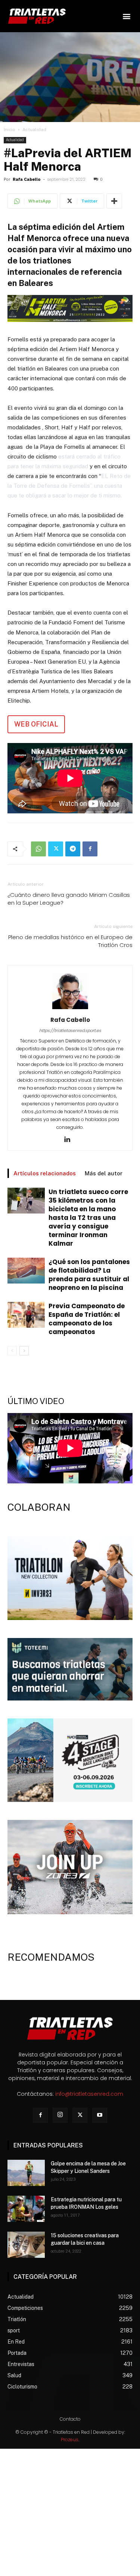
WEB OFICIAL (36, 724)
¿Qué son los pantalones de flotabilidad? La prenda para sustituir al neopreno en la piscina (89, 1275)
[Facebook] (90, 849)
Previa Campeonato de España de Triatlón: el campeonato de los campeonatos (87, 1319)
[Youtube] (100, 2115)
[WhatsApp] (38, 849)
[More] (114, 201)
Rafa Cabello (27, 179)
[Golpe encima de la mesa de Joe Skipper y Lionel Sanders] (26, 2173)
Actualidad (34, 130)
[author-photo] (70, 1009)
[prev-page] (12, 1351)
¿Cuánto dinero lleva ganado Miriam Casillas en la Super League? (69, 899)
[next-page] (24, 1351)
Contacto (70, 2419)
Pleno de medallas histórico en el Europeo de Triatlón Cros (70, 941)
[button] (126, 16)
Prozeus (70, 2440)
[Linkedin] (70, 1140)
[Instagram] (60, 2115)
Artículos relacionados (45, 1173)
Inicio (10, 130)
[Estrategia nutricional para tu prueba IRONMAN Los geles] (26, 2209)
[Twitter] (56, 849)
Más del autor (104, 1173)
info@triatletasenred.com (89, 2094)
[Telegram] (73, 849)
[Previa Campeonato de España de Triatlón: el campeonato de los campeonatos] (26, 1315)
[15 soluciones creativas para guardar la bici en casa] (26, 2245)
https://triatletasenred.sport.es (70, 1030)
